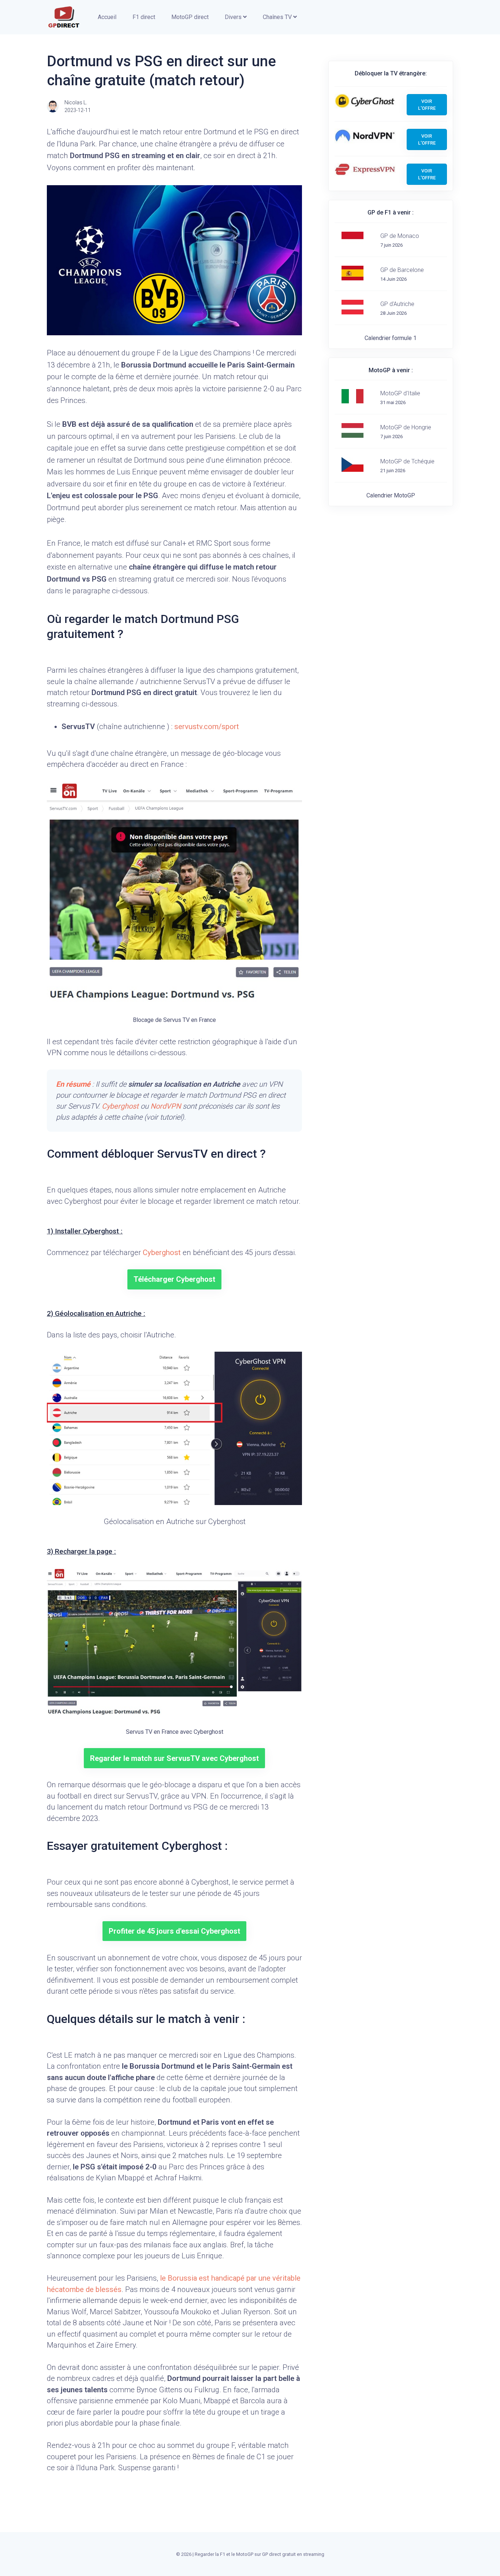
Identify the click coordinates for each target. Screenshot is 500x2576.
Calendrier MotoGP (391, 495)
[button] (106, 17)
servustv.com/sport (207, 727)
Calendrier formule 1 (391, 338)
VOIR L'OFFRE (427, 105)
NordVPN (166, 1106)
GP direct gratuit (279, 2554)
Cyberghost (120, 1106)
